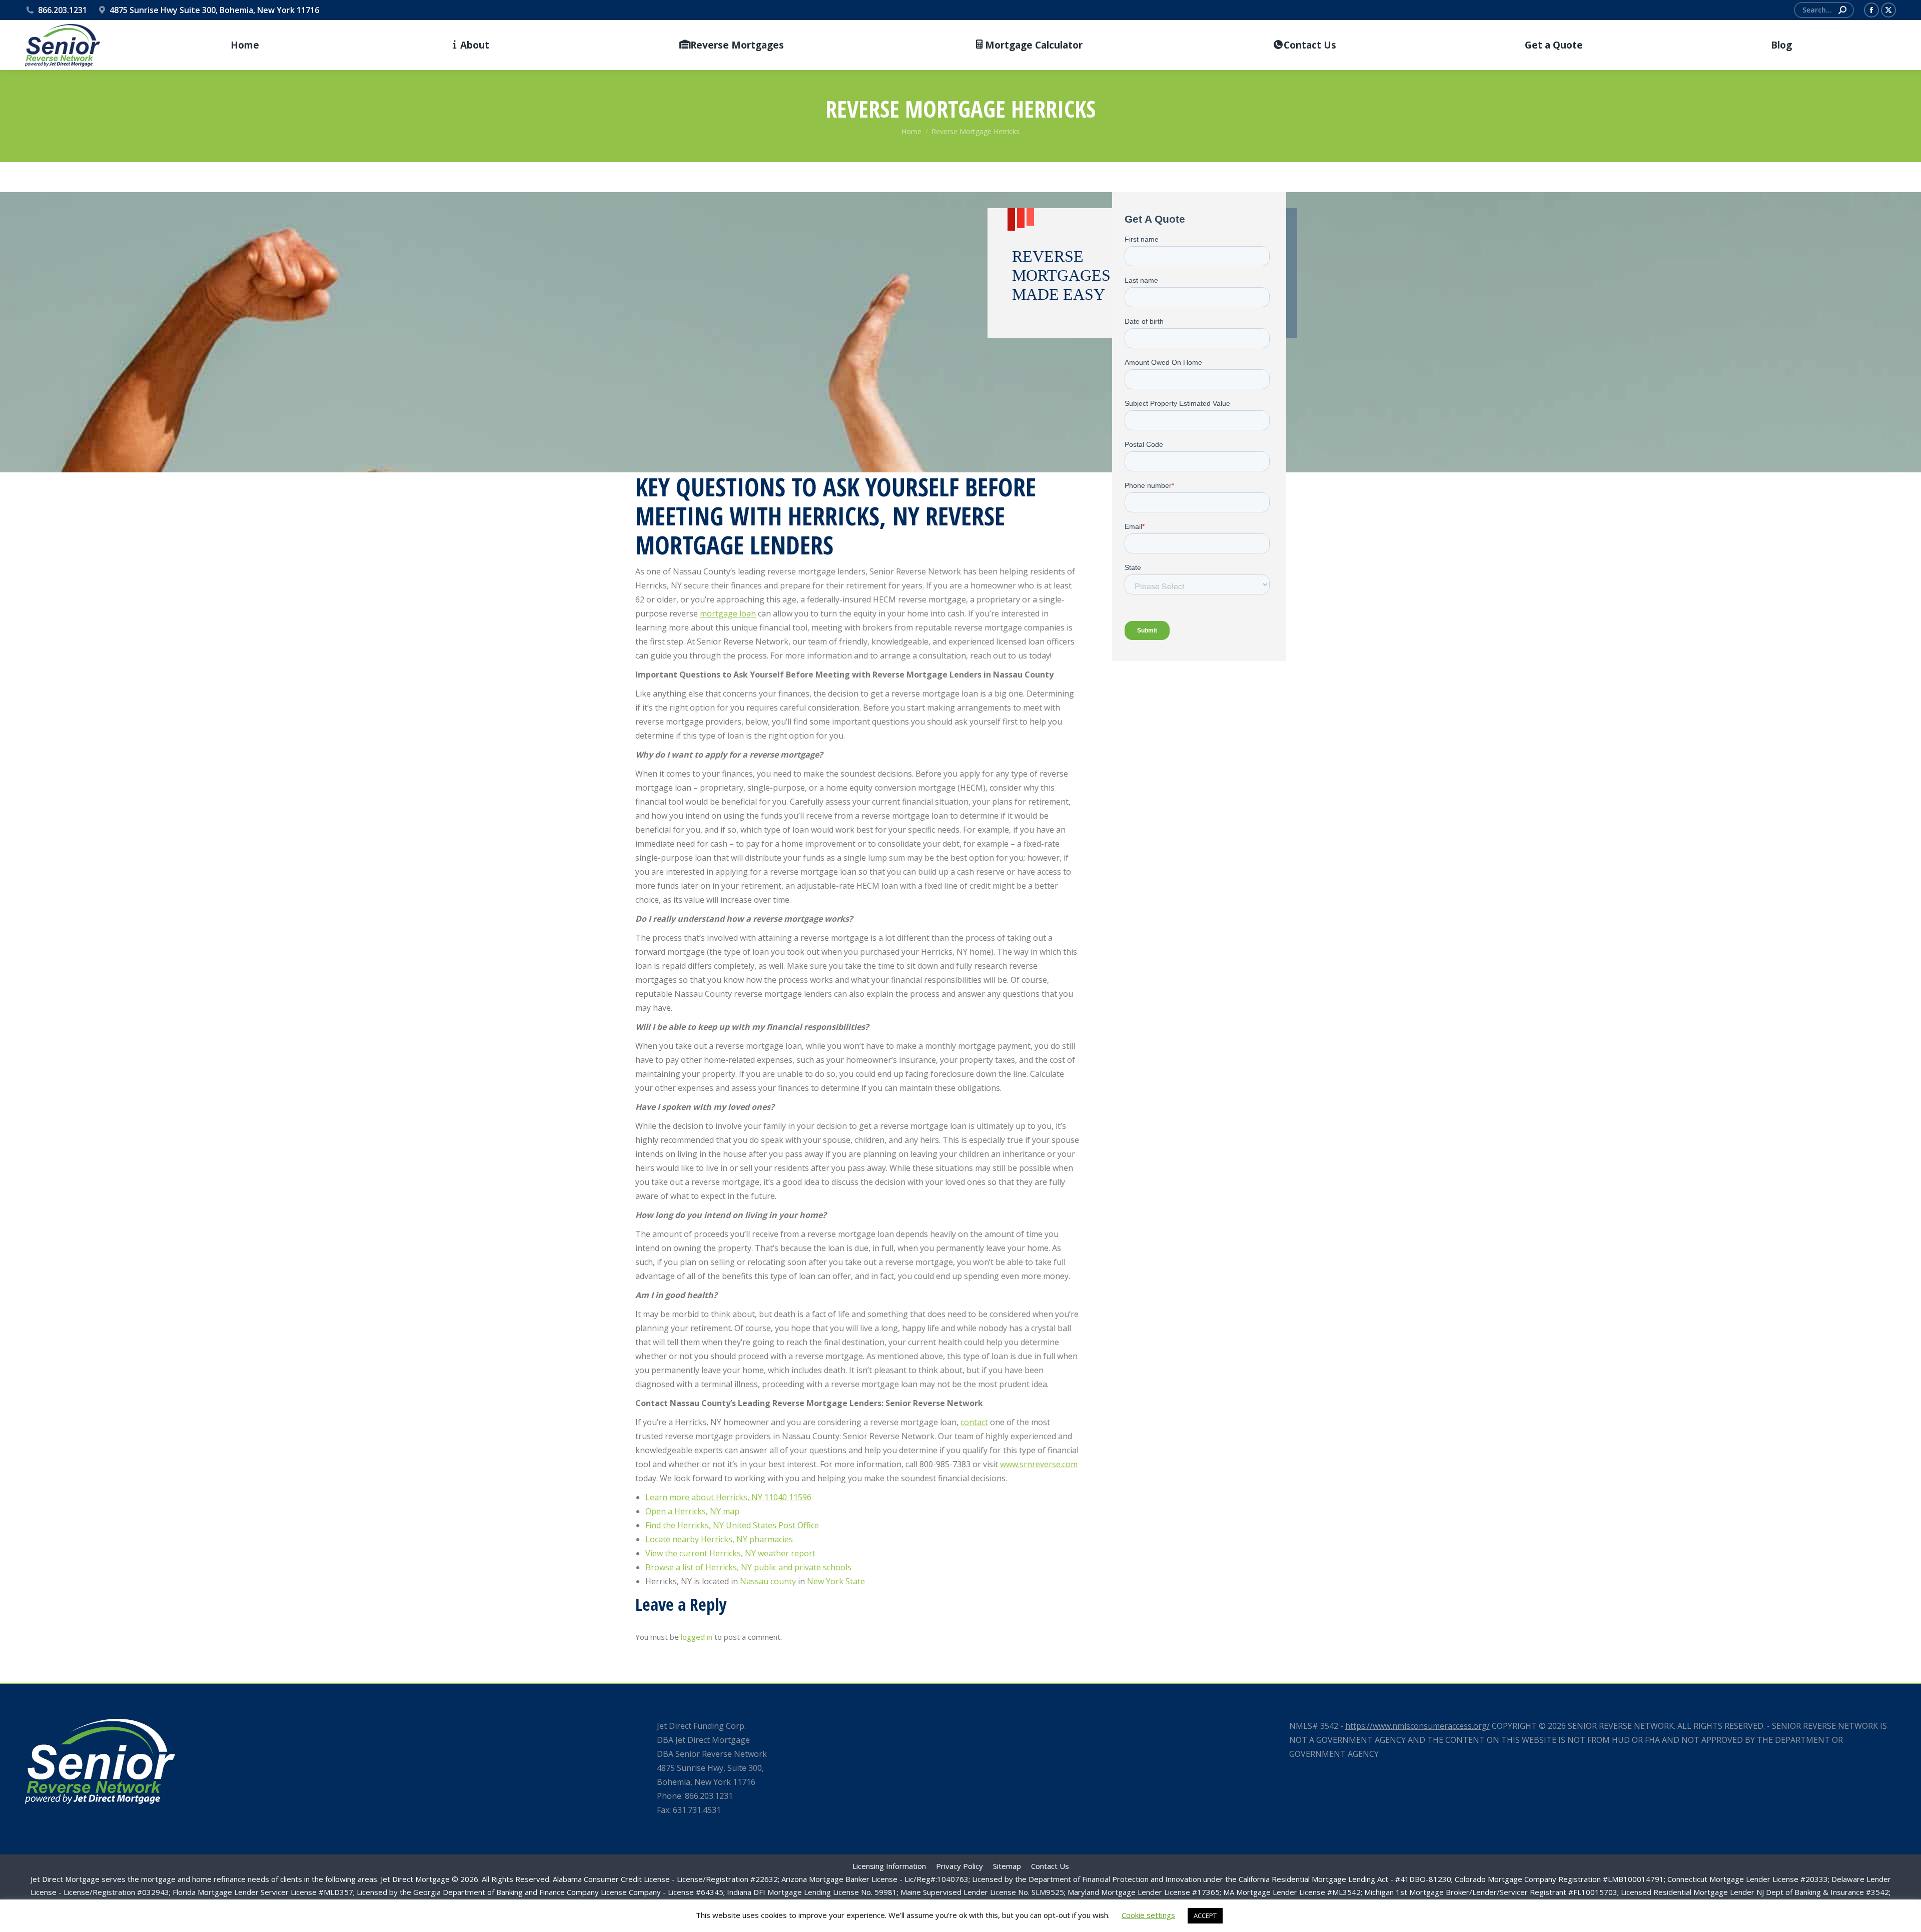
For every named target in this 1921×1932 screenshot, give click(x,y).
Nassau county (768, 1581)
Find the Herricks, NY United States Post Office (732, 1525)
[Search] (1842, 10)
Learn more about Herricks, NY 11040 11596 (728, 1497)
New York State (836, 1581)
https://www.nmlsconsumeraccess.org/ (1417, 1726)
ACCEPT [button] (1205, 1915)
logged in (697, 1637)
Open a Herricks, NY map (692, 1511)
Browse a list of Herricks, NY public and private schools (748, 1567)
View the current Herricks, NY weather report (730, 1553)
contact (974, 1422)
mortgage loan (728, 613)
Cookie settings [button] (1148, 1915)
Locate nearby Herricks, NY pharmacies (719, 1539)
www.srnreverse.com (1039, 1464)
